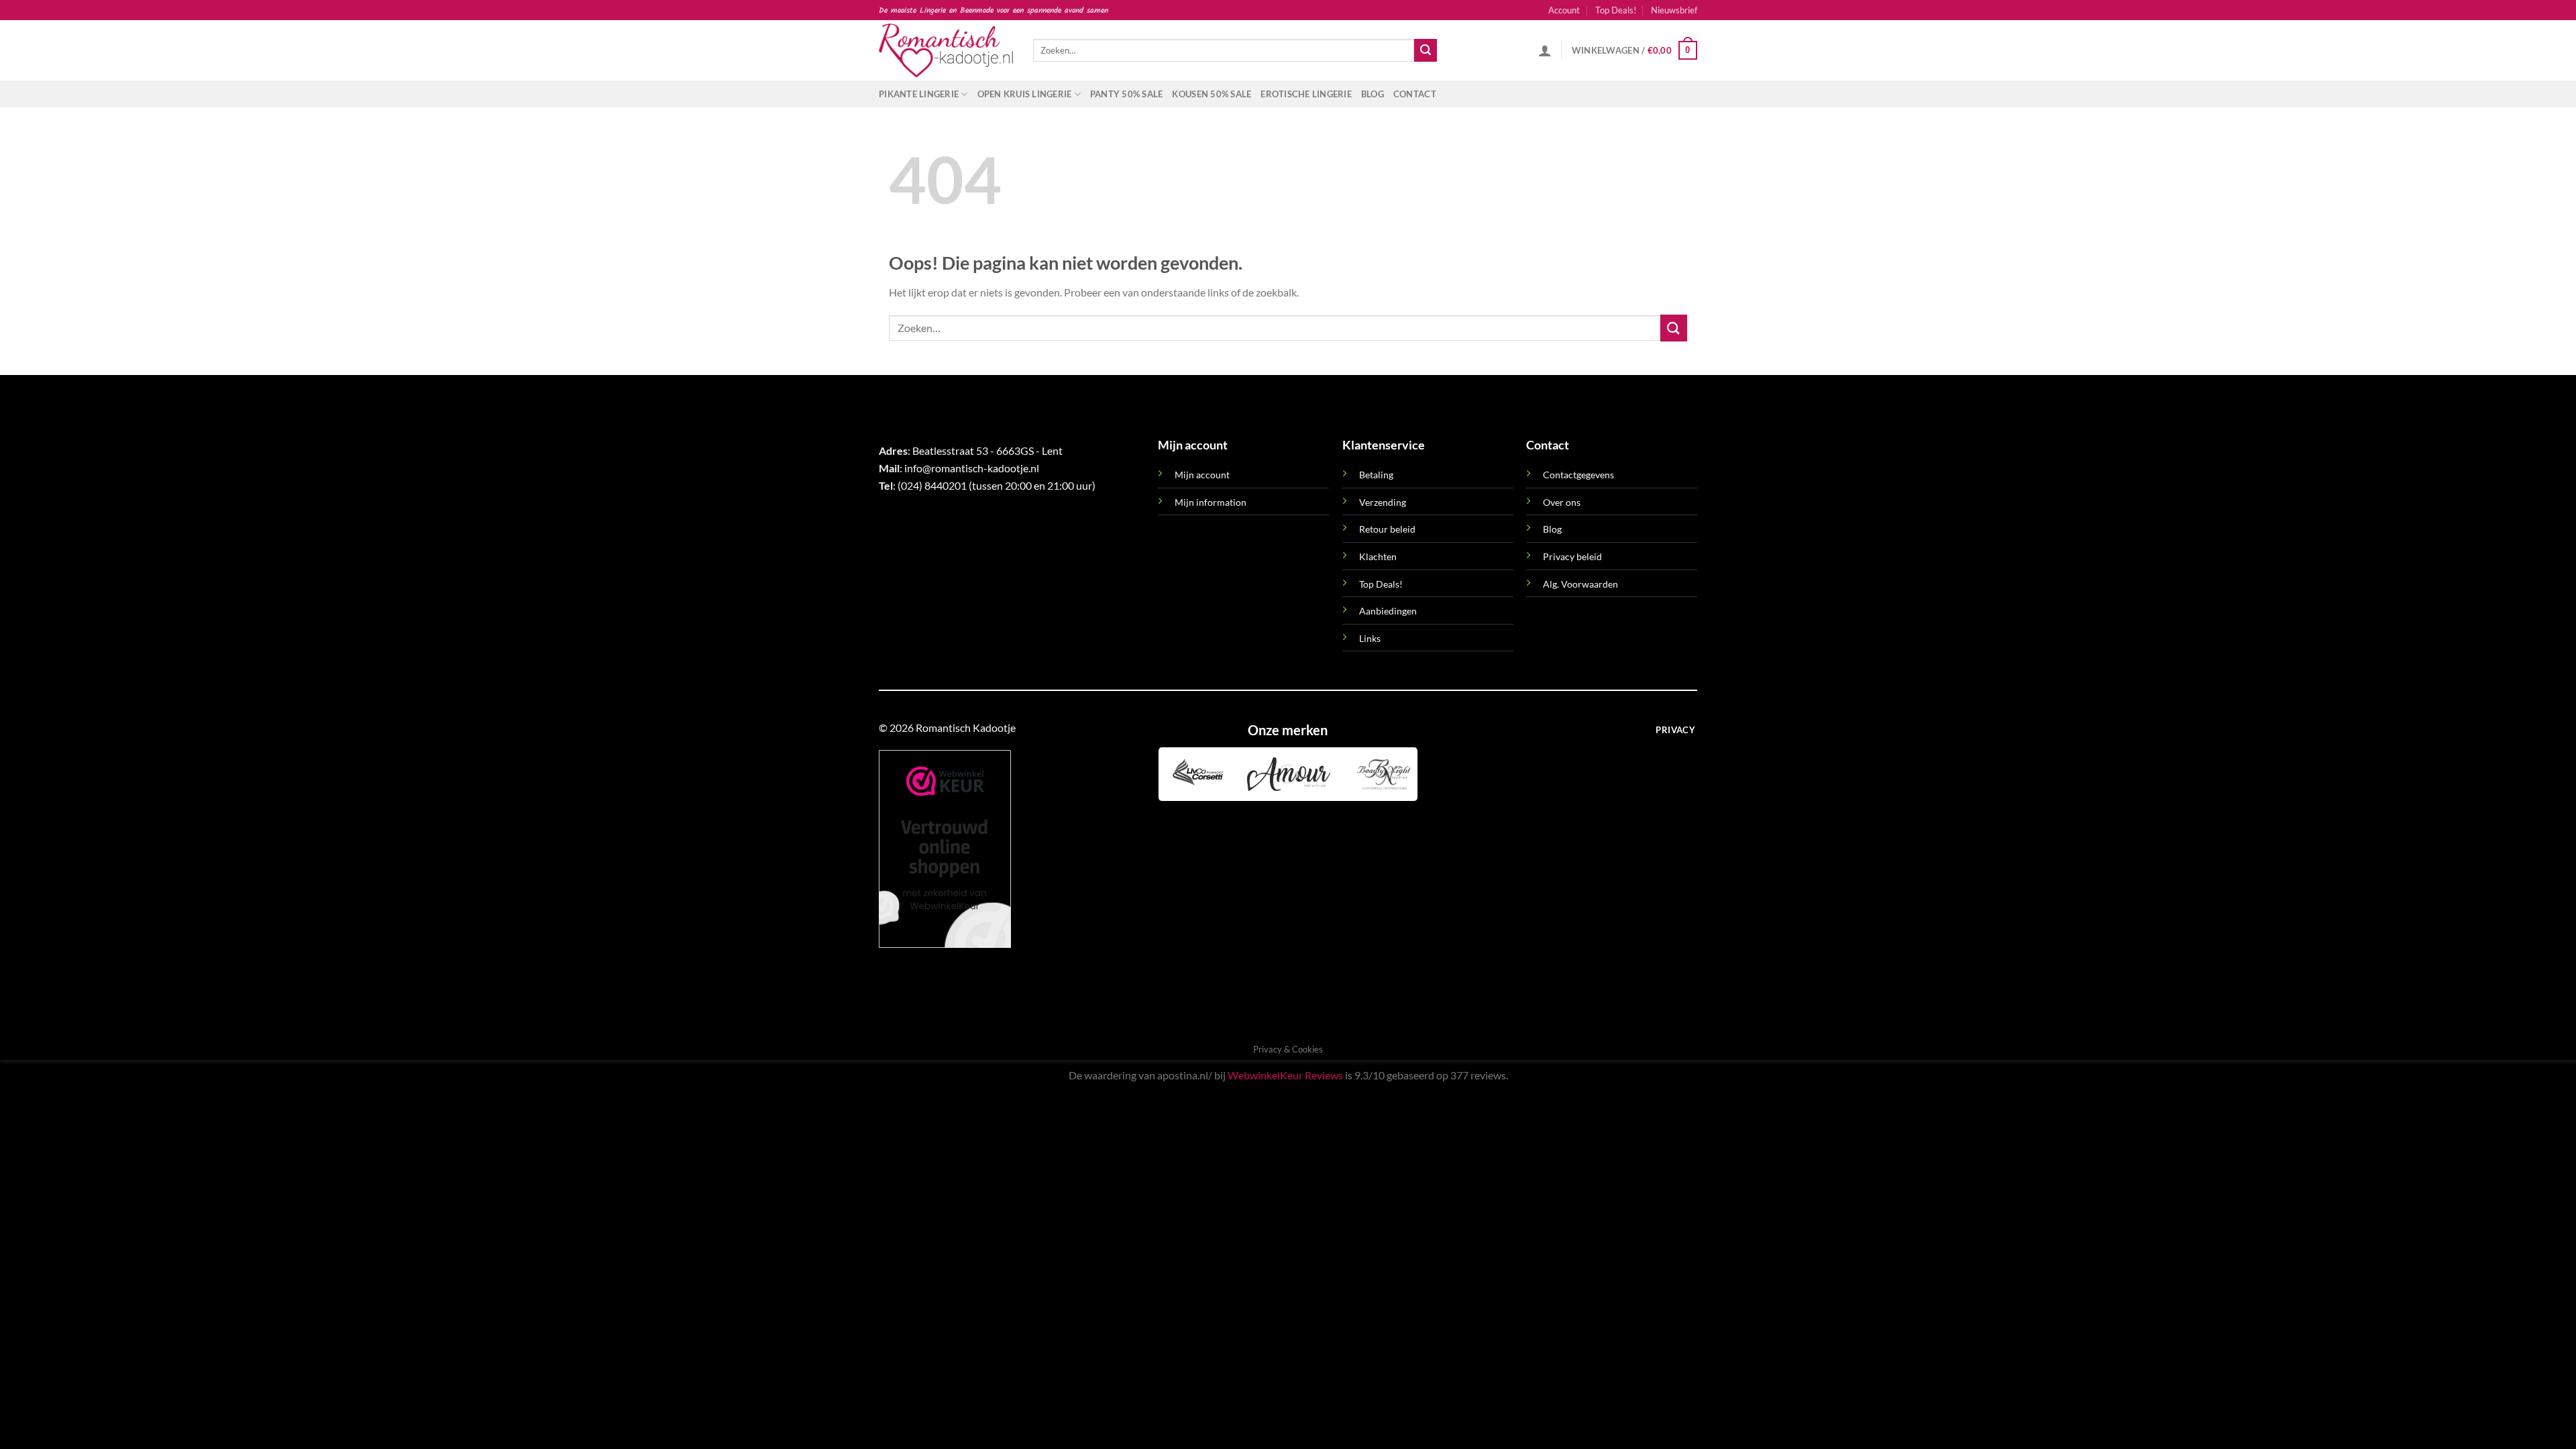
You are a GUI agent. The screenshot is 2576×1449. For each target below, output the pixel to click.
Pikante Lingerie (919, 94)
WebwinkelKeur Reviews (1285, 1075)
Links (1370, 638)
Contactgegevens (1578, 475)
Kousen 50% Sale (1212, 94)
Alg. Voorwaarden (1580, 584)
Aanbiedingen (1388, 611)
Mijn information (1211, 502)
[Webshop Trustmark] (945, 848)
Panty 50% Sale (1127, 94)
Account (1564, 10)
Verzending (1383, 502)
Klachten (1378, 556)
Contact (1415, 94)
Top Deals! (1616, 10)
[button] (1674, 10)
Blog (1373, 94)
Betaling (1376, 475)
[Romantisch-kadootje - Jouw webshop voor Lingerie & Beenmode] (946, 50)
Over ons (1562, 502)
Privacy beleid (1572, 556)
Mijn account (1202, 475)
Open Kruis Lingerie (1025, 94)
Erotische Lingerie (1306, 94)
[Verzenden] (1426, 50)
